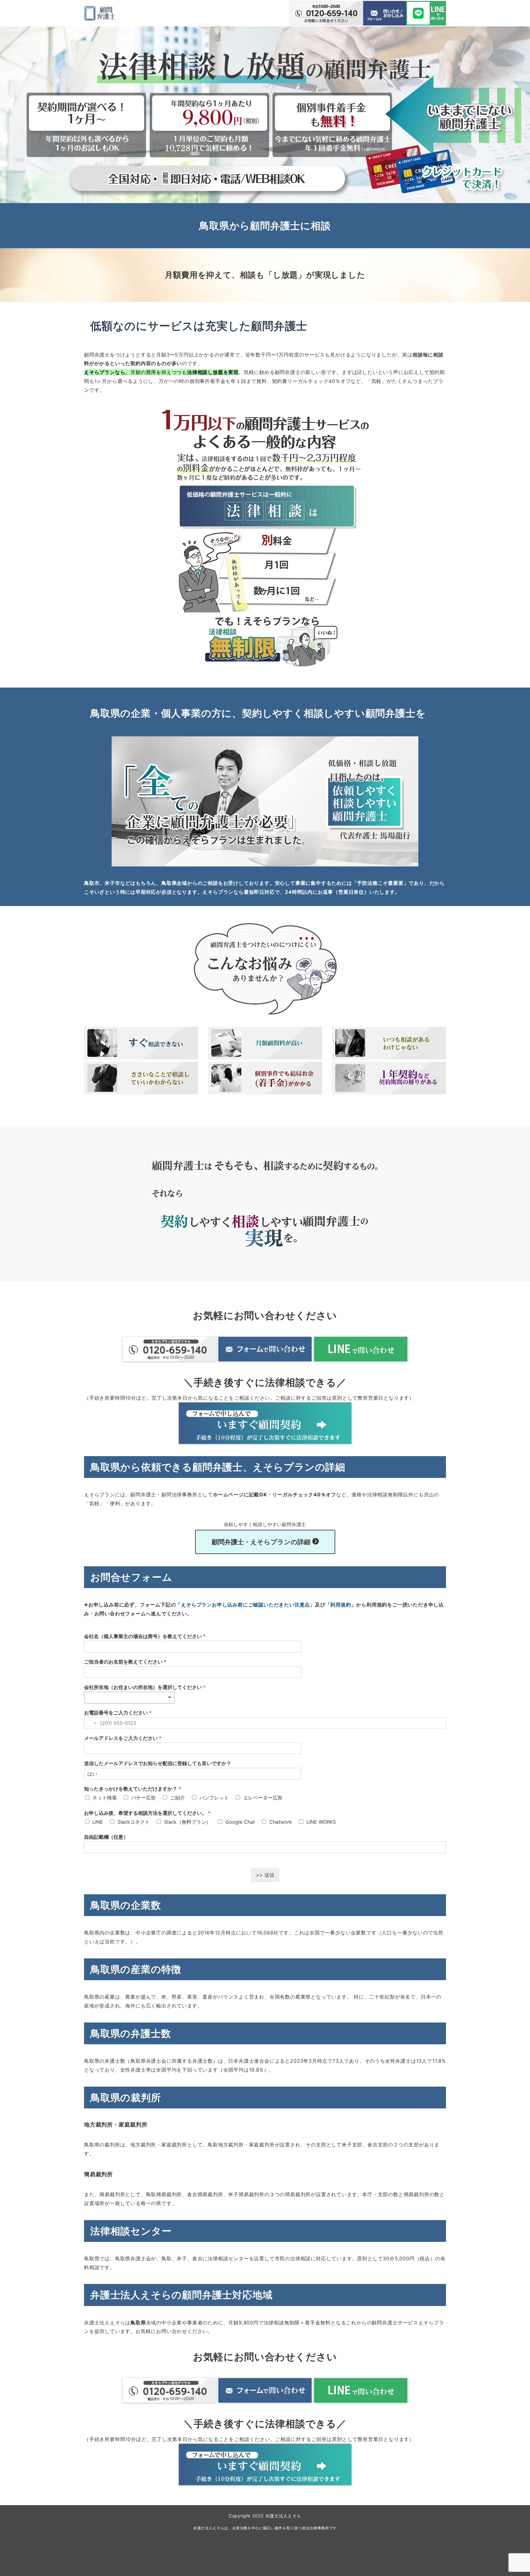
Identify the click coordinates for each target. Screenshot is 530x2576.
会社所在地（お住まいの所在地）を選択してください (145, 1687)
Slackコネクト (134, 1822)
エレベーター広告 (263, 1798)
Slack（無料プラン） (188, 1822)
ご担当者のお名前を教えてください (125, 1662)
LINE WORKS (321, 1822)
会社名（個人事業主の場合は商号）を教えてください (145, 1636)
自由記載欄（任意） (106, 1837)
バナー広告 (144, 1798)
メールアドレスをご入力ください (123, 1738)
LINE (98, 1822)
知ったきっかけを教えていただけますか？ (132, 1789)
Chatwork (281, 1822)
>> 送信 (265, 1875)
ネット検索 (105, 1798)
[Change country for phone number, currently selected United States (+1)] (91, 1723)
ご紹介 (178, 1798)
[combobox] (129, 1698)
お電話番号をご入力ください (118, 1713)
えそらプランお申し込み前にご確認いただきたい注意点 (245, 1605)
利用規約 (341, 1605)
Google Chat (240, 1822)
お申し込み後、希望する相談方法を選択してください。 (147, 1813)
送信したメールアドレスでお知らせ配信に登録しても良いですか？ (158, 1763)
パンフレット (214, 1798)
